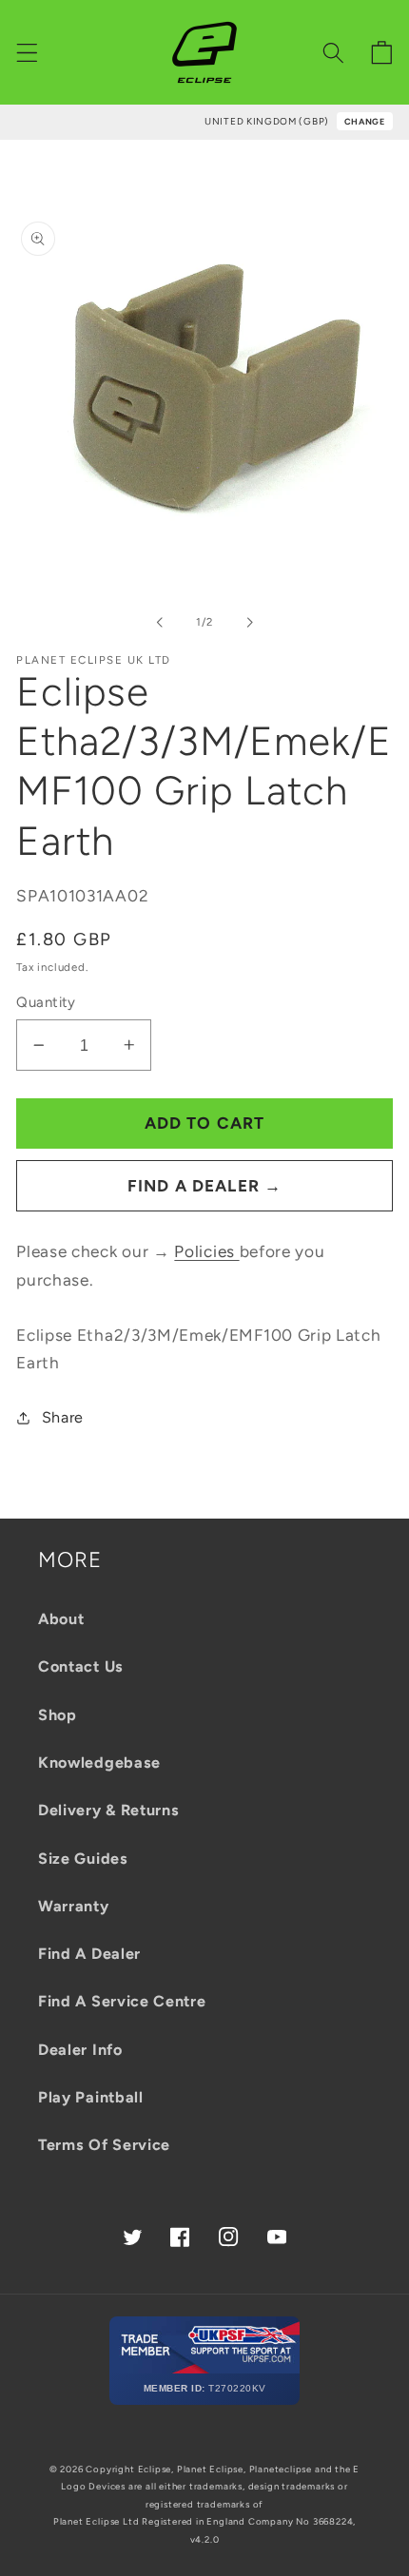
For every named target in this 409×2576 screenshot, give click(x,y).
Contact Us (81, 1666)
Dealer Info (80, 2050)
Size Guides (83, 1859)
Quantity (46, 1002)
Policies (206, 1251)
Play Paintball (91, 2097)
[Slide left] (160, 623)
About (61, 1619)
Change (365, 121)
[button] (27, 53)
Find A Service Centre (122, 2001)
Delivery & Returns (108, 1810)
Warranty (74, 1906)
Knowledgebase (99, 1763)
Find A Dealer (89, 1954)
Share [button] (63, 1417)
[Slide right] (249, 623)
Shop (58, 1715)
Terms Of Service (104, 2145)
